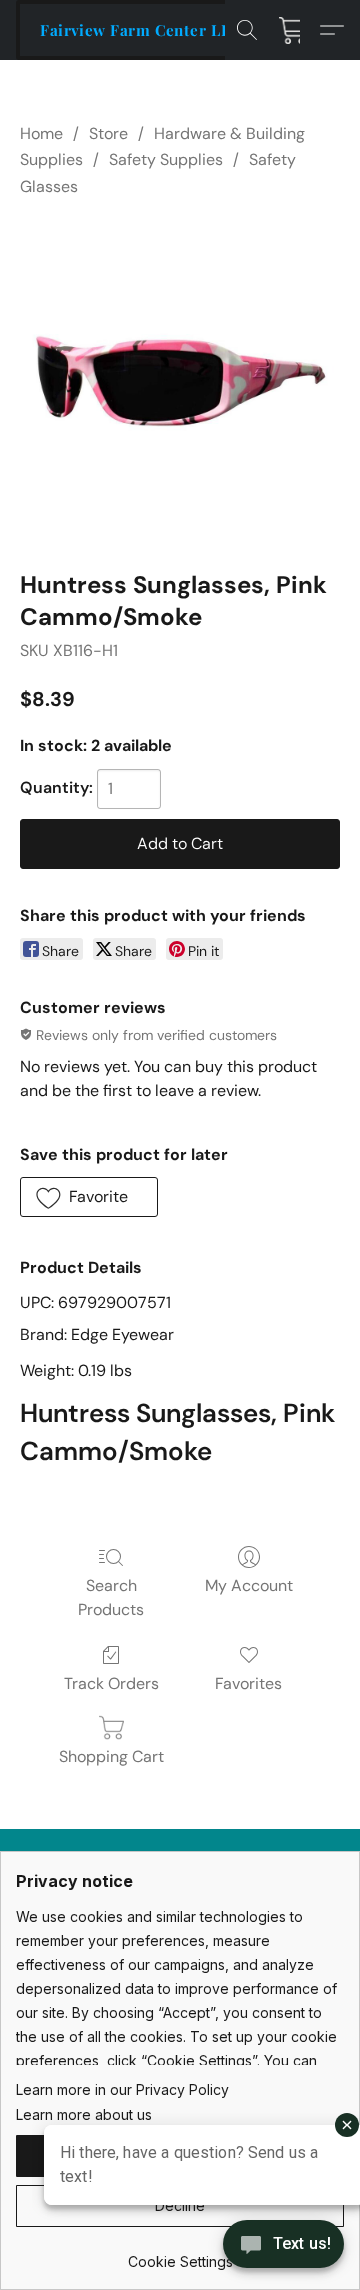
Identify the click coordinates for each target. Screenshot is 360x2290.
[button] (141, 30)
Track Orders (111, 1683)
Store (108, 133)
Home (41, 133)
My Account (249, 1585)
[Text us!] (283, 2246)
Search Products (111, 1597)
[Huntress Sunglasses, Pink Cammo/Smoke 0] (180, 379)
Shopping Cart (111, 1756)
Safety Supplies (166, 159)
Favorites (248, 1683)
